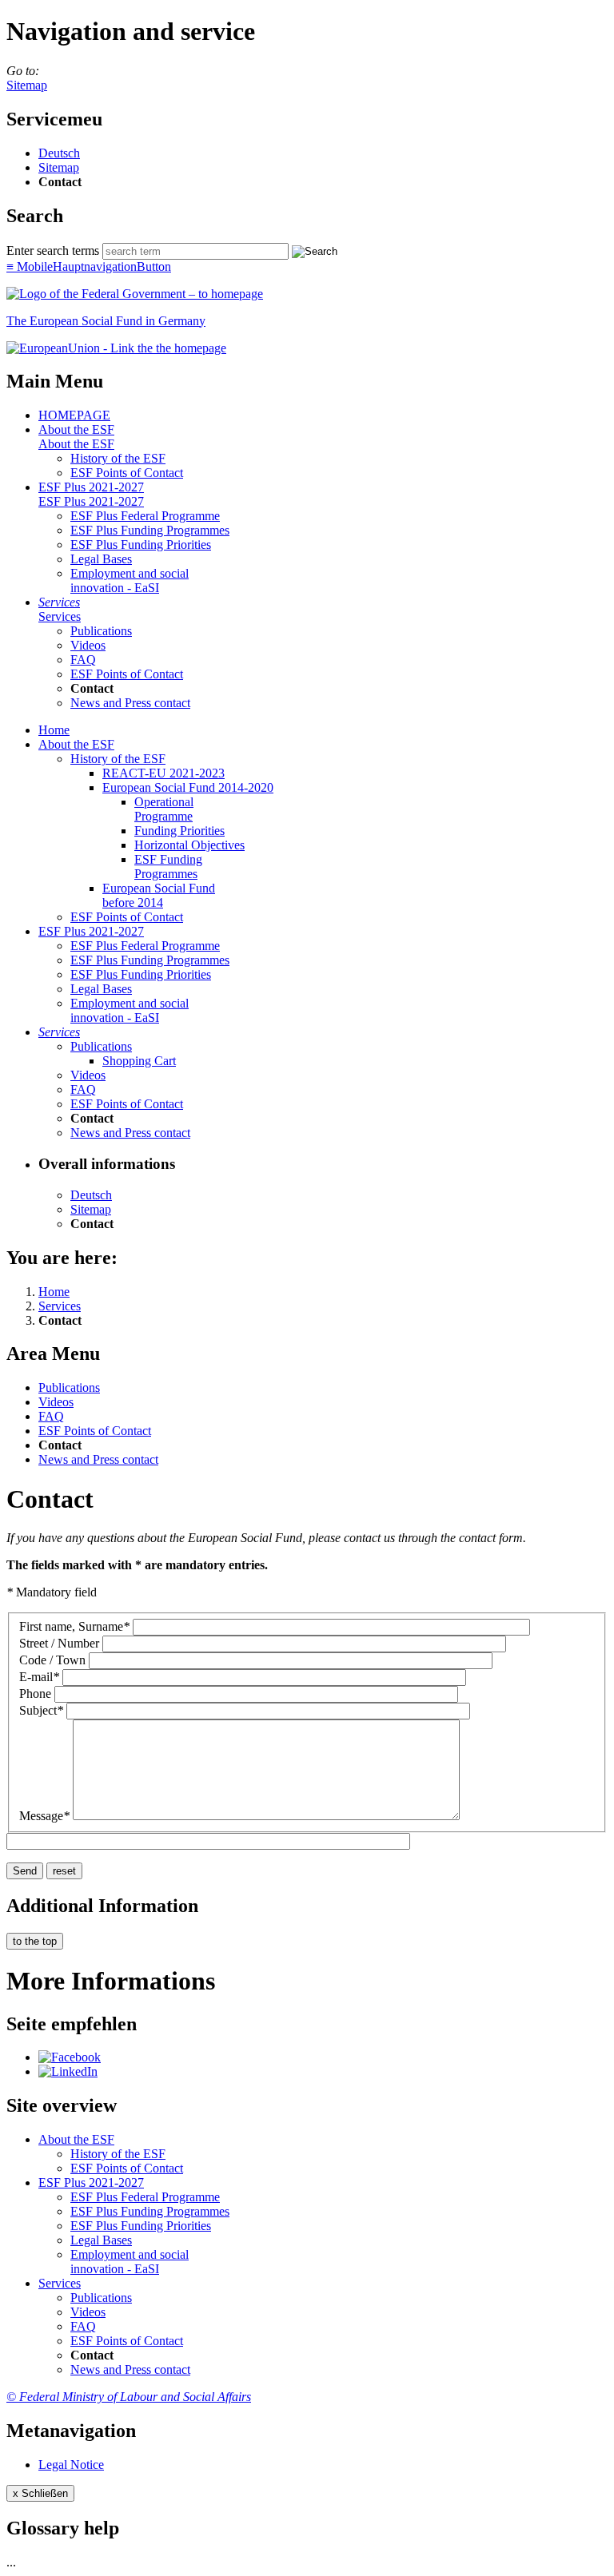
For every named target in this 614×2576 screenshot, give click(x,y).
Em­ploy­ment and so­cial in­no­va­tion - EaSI (130, 580)
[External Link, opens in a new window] (116, 348)
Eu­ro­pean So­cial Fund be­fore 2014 (159, 895)
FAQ (83, 660)
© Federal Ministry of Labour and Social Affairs (129, 2397)
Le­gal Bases (101, 559)
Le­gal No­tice (71, 2465)
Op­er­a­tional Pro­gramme (164, 809)
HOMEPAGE (74, 415)
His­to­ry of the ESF (118, 458)
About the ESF (76, 429)
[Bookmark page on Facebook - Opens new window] (70, 2057)
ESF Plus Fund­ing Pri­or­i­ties (141, 545)
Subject (41, 1710)
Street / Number (59, 1643)
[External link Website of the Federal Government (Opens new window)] (135, 294)
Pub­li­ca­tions (101, 631)
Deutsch (59, 153)
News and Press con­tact (130, 703)
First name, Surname (74, 1626)
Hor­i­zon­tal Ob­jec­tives (189, 845)
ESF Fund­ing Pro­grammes (168, 867)
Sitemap (27, 85)
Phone (35, 1693)
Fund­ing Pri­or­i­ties (179, 831)
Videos (88, 645)
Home (54, 730)
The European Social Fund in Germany (106, 321)
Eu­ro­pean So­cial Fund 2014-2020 (188, 787)
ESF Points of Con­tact (127, 473)
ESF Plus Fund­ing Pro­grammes (150, 530)
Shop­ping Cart (139, 1061)
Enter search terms (53, 250)
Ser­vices (59, 602)
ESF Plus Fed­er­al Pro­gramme (145, 516)
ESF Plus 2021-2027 (91, 487)
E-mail (39, 1677)
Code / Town (52, 1660)
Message (44, 1816)
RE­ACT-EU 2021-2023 (163, 773)
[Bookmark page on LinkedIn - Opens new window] (68, 2071)
